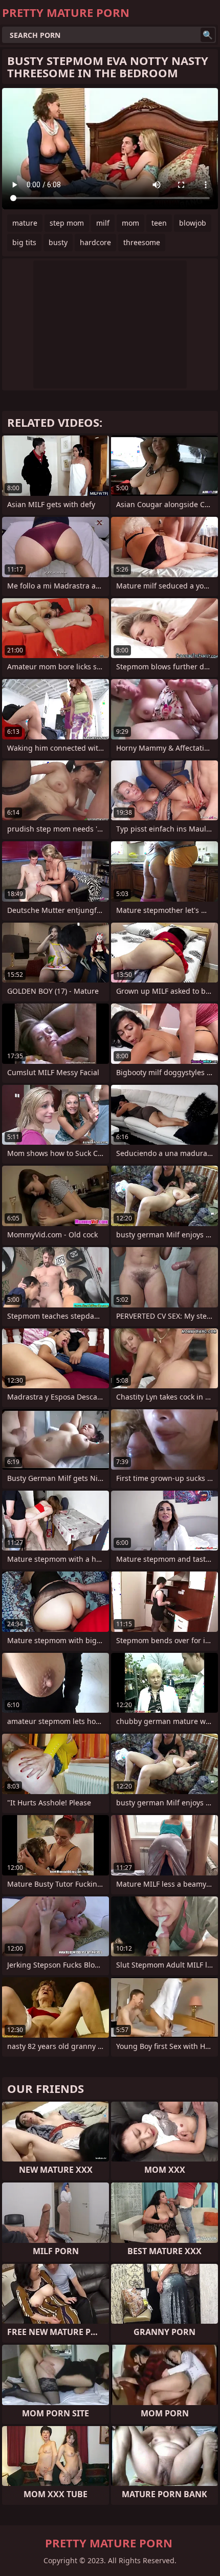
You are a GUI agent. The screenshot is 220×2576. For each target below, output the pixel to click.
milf (103, 223)
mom (130, 223)
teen (159, 223)
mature (25, 223)
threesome (142, 242)
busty (58, 242)
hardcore (95, 242)
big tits (24, 242)
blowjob (193, 223)
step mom (67, 223)
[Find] (208, 35)
